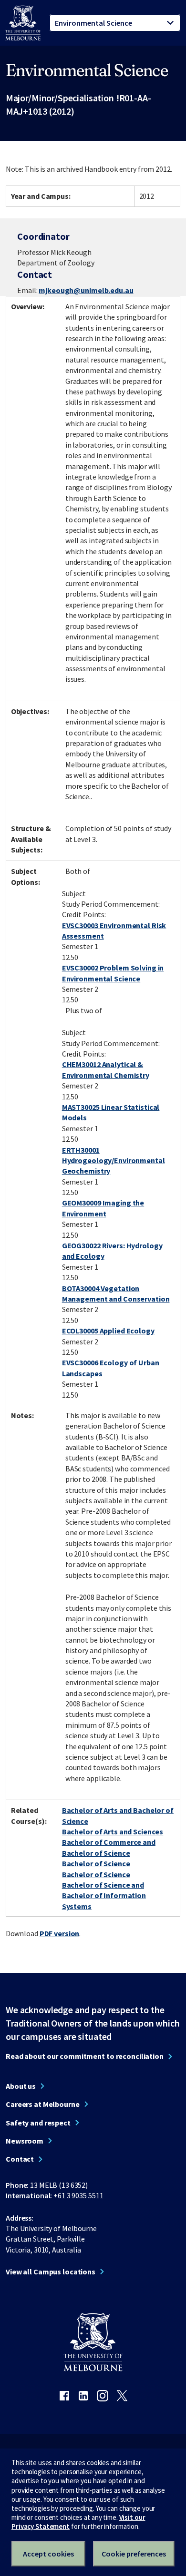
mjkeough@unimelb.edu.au (86, 290)
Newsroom (25, 2141)
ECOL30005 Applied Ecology (108, 1331)
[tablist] (115, 23)
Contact (20, 2159)
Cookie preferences (134, 2554)
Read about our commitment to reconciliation (85, 2056)
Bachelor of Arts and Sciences (113, 1832)
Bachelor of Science (96, 1863)
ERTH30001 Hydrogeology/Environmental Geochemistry (114, 1161)
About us (21, 2086)
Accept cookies (48, 2554)
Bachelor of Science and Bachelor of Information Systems (104, 1895)
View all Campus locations (51, 2272)
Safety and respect (38, 2123)
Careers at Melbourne (43, 2104)
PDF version (60, 1933)
